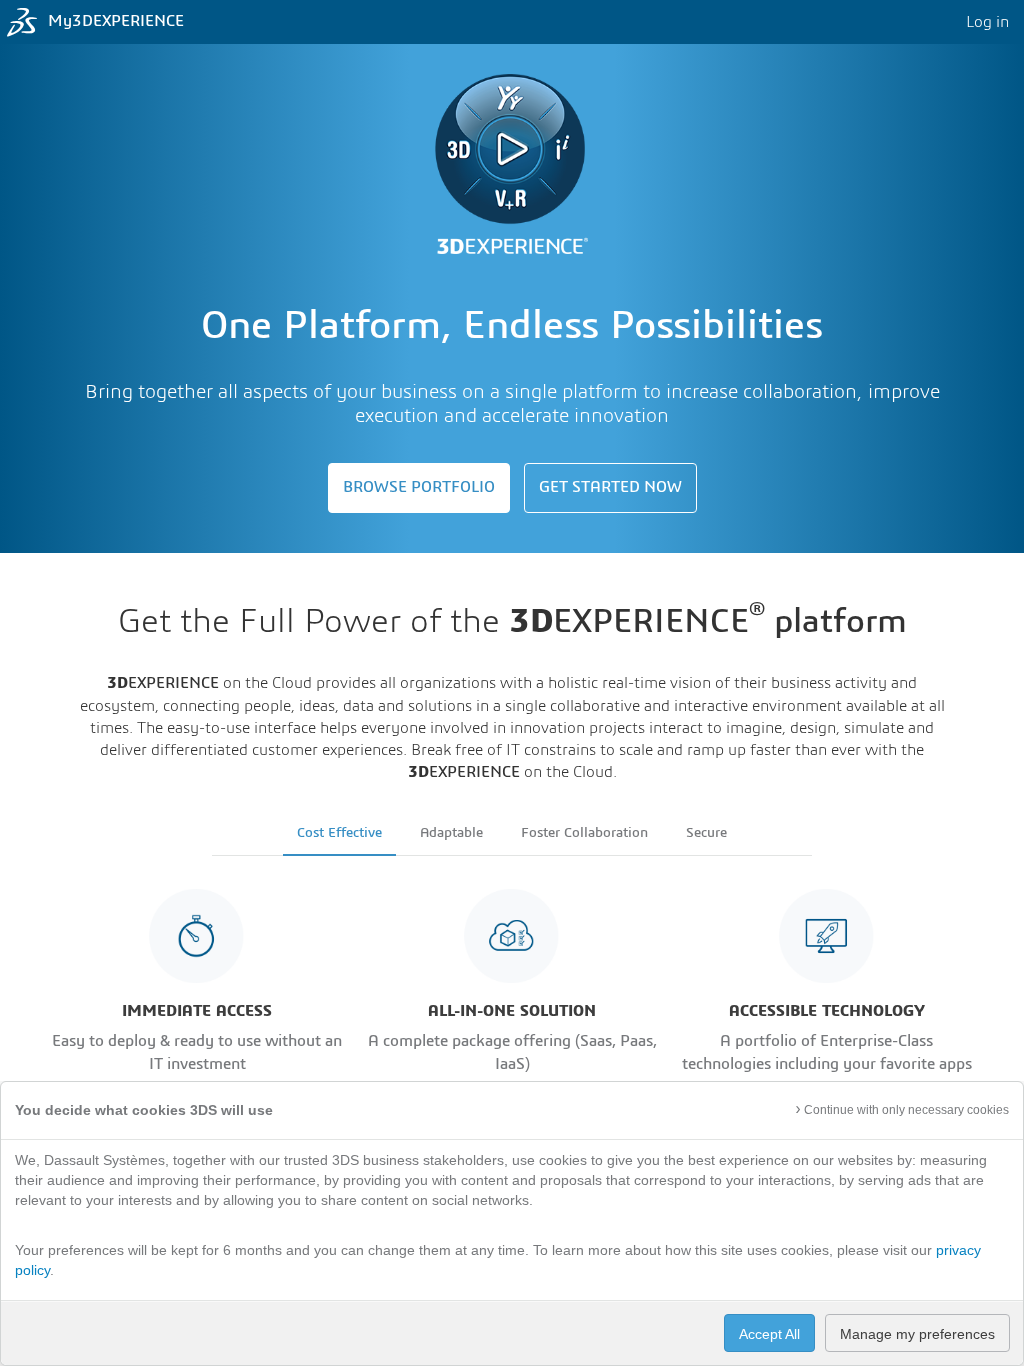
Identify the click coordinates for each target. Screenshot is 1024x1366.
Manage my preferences (917, 1334)
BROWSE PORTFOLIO (419, 487)
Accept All (769, 1334)
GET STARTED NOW (610, 487)
